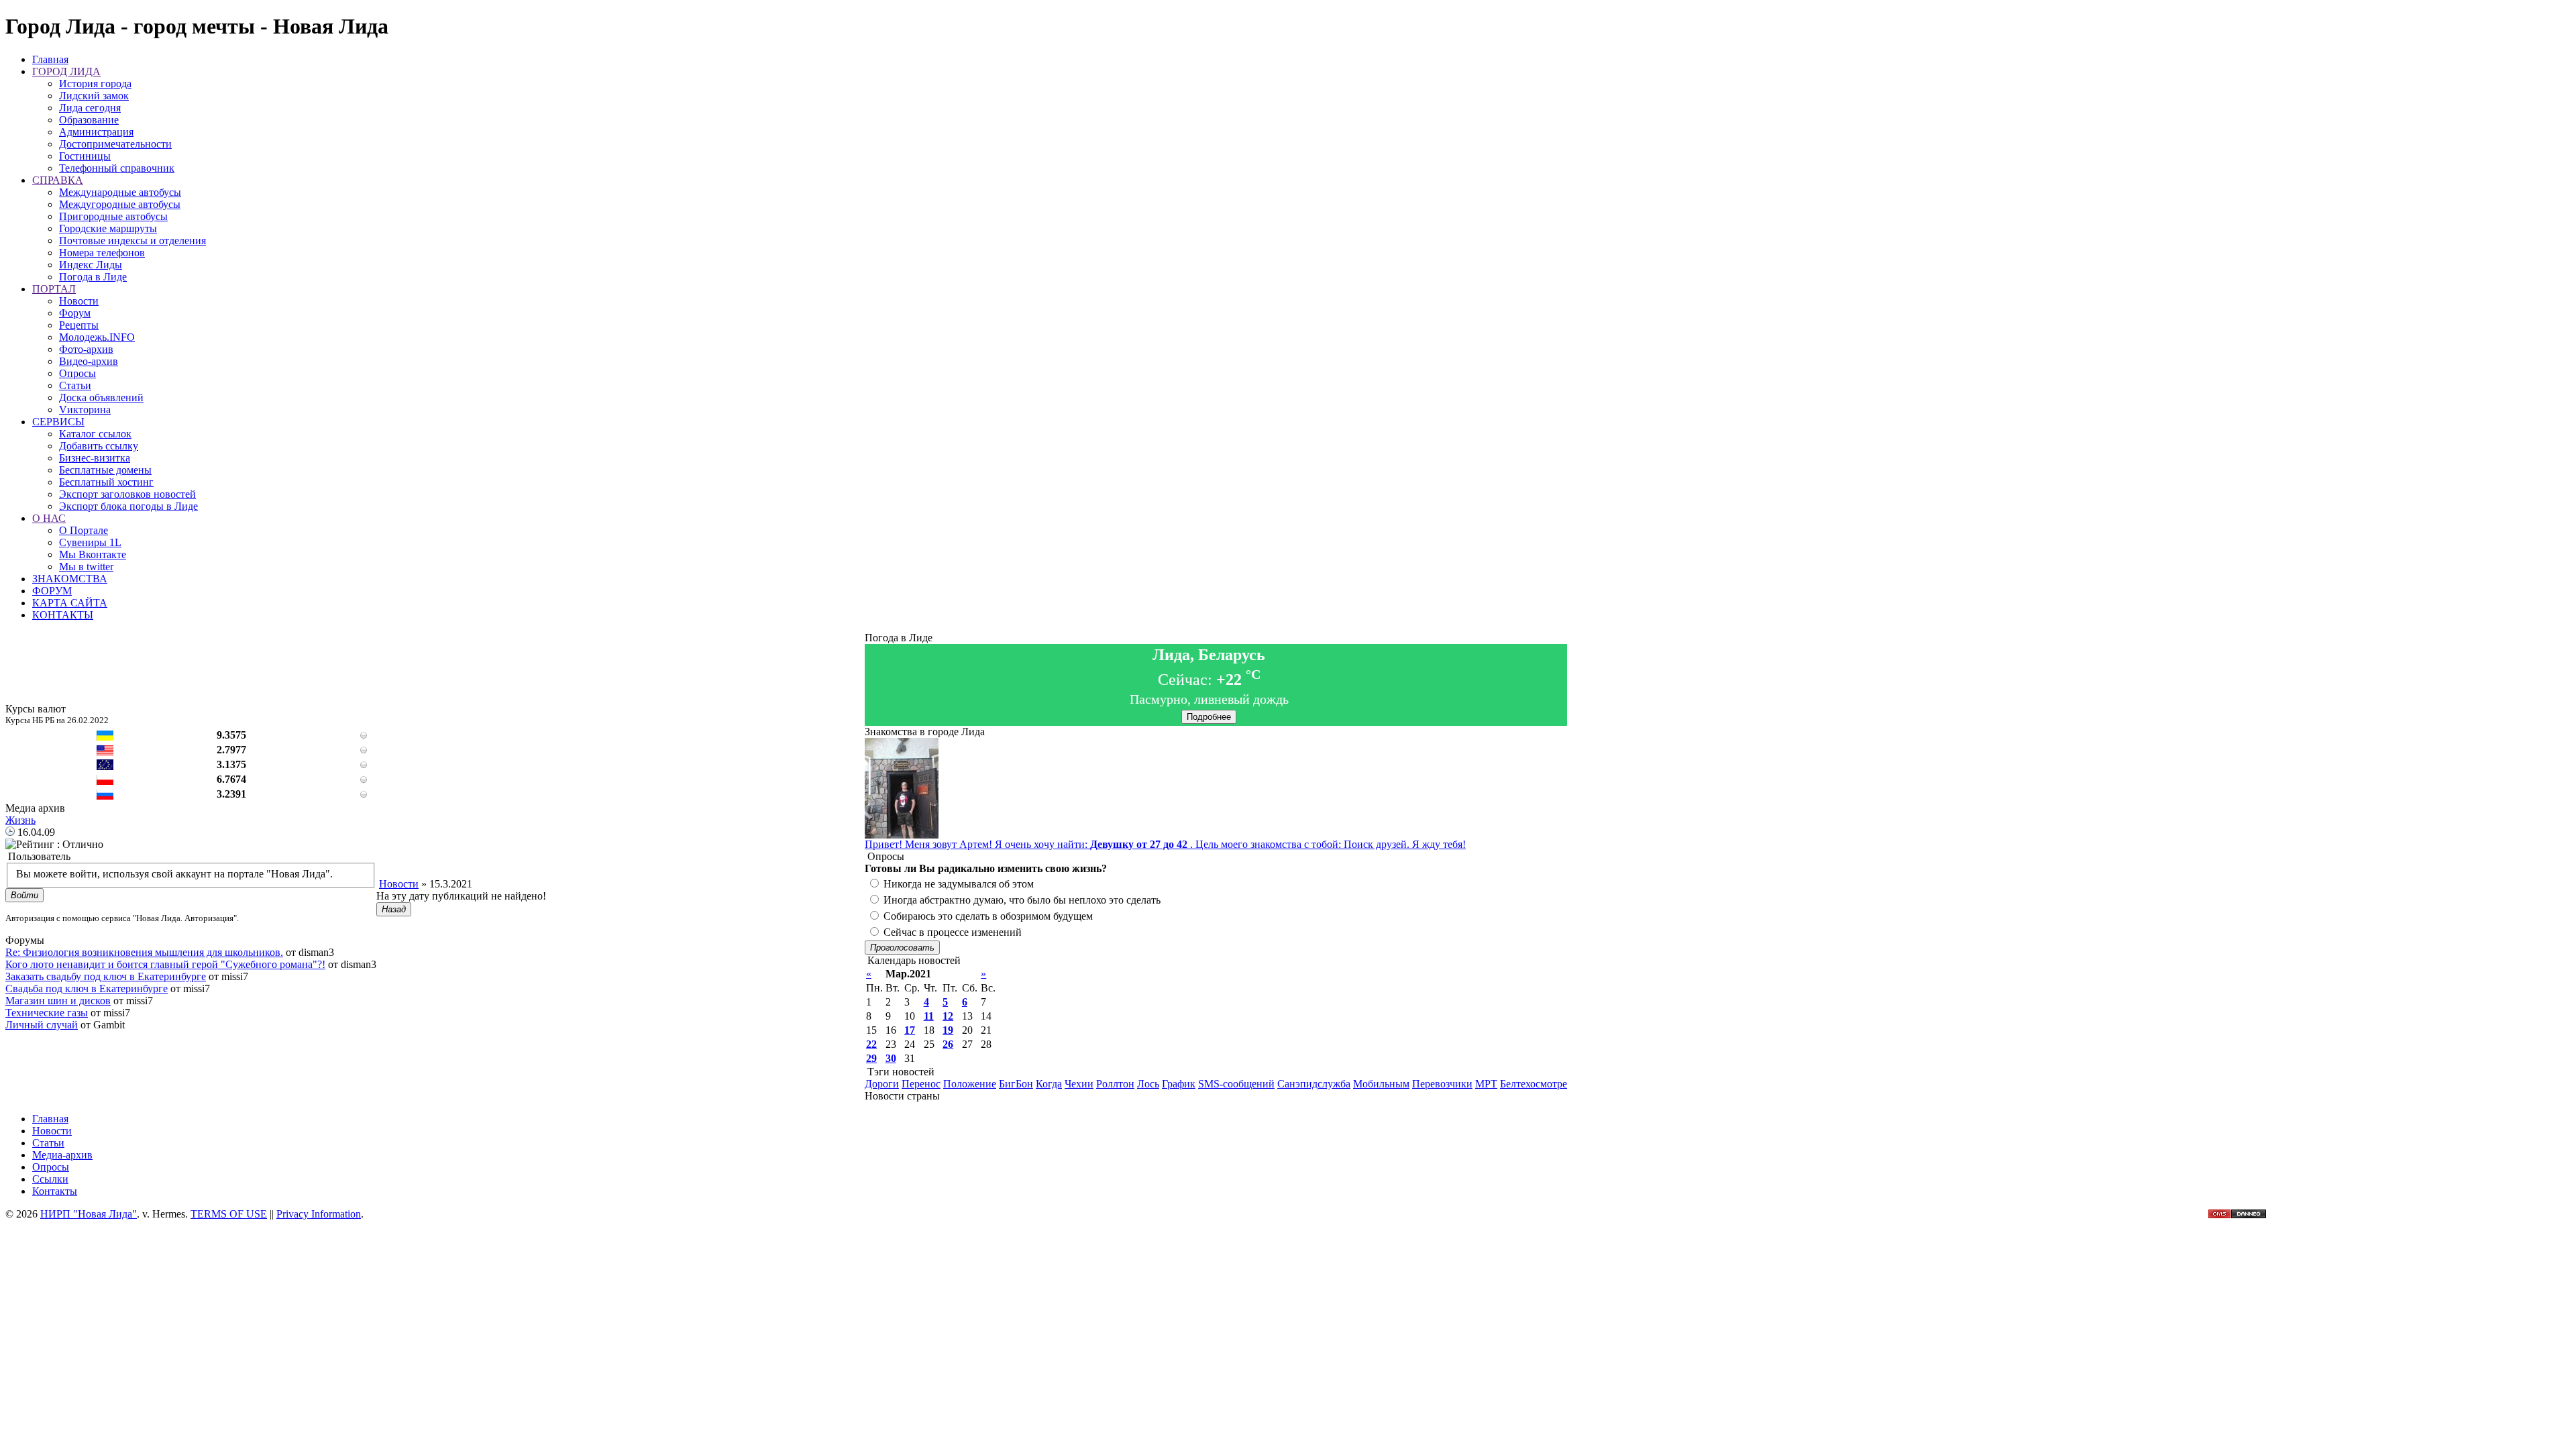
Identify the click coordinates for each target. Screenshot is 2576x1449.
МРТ (1486, 1084)
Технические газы (47, 1013)
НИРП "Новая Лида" (89, 1214)
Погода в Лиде (93, 277)
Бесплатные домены (105, 470)
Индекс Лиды (91, 265)
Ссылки (50, 1179)
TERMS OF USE (229, 1214)
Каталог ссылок (95, 434)
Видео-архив (89, 361)
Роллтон (1115, 1084)
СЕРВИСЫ (58, 422)
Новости (79, 301)
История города (95, 84)
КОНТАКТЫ (63, 615)
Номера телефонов (102, 253)
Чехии (1079, 1084)
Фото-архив (86, 349)
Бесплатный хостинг (106, 482)
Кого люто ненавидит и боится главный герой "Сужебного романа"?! (165, 964)
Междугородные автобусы (120, 204)
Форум (75, 313)
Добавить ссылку (99, 446)
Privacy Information (319, 1214)
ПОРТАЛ (54, 289)
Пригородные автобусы (113, 216)
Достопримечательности (115, 144)
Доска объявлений (101, 397)
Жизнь (20, 820)
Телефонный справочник (117, 168)
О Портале (84, 530)
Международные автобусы (120, 192)
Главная (50, 59)
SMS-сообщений (1236, 1084)
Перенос (921, 1084)
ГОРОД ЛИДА (66, 71)
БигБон (1016, 1084)
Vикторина (85, 410)
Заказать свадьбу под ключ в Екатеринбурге (106, 976)
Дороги (882, 1084)
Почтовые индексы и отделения (132, 240)
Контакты (55, 1191)
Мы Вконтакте (93, 554)
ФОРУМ (52, 591)
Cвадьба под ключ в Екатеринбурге (87, 988)
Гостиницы (85, 156)
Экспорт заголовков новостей (127, 494)
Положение (970, 1084)
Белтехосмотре (1534, 1084)
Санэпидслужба (1314, 1084)
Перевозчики (1442, 1084)
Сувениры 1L (90, 542)
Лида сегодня (90, 108)
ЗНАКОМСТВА (70, 579)
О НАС (49, 518)
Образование (89, 120)
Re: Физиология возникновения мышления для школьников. (144, 952)
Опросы (77, 373)
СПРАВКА (58, 180)
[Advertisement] (621, 848)
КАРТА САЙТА (70, 603)
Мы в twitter (86, 567)
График (1179, 1084)
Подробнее (1209, 717)
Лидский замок (94, 96)
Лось (1148, 1084)
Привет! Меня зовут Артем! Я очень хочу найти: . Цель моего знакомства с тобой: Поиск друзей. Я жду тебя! (1165, 844)
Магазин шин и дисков (58, 1001)
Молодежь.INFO (97, 337)
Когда (1049, 1084)
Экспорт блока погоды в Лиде (128, 506)
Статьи (75, 385)
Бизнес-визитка (95, 458)
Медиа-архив (62, 1155)
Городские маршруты (108, 228)
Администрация (96, 132)
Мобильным (1381, 1084)
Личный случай (42, 1025)
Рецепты (79, 325)
